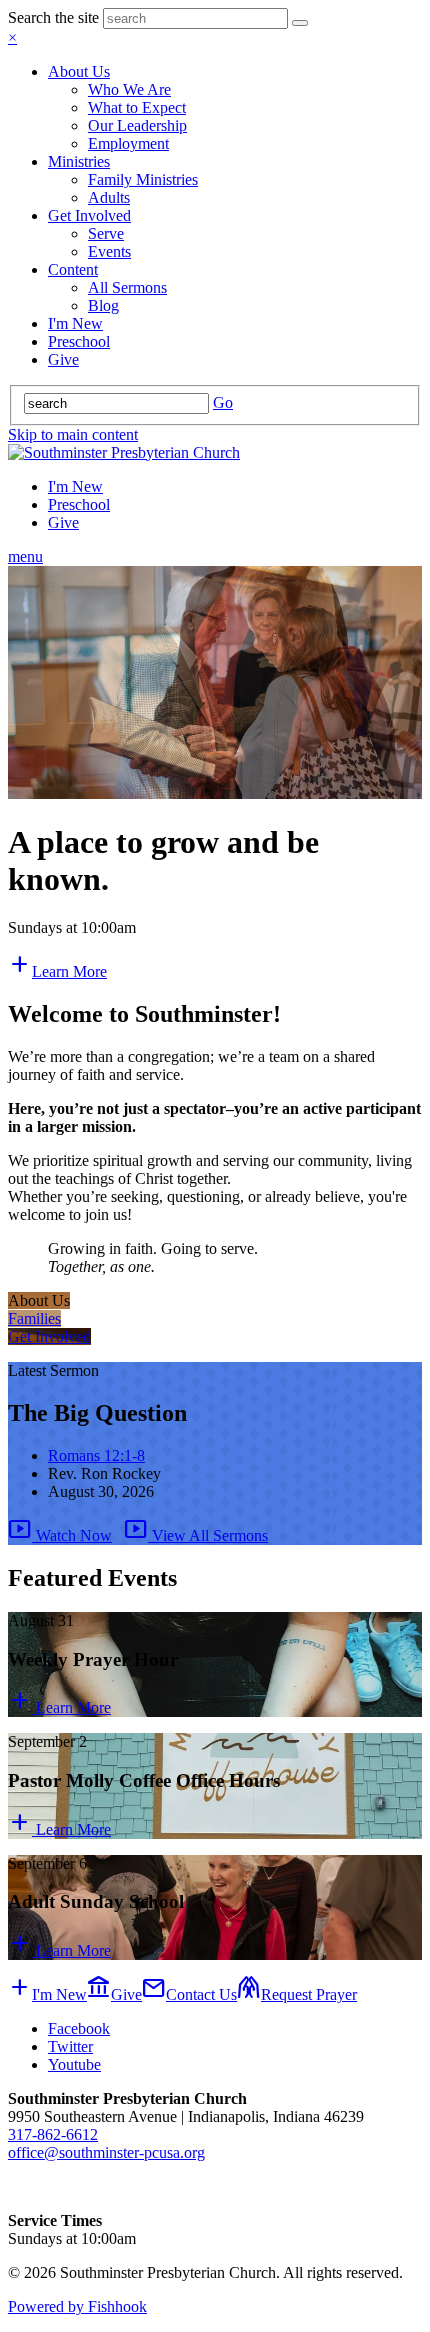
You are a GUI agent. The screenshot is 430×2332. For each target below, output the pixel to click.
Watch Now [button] (60, 1535)
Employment (128, 143)
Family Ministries (143, 179)
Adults (109, 197)
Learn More (59, 1707)
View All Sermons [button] (196, 1535)
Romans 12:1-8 (96, 1455)
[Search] (300, 23)
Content (73, 269)
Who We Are (129, 89)
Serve (106, 233)
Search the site (53, 17)
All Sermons (127, 287)
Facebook (79, 2028)
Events (109, 251)
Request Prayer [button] (297, 1994)
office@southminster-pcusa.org (106, 2152)
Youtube (74, 2064)
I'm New (75, 323)
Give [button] (114, 1994)
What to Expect (137, 107)
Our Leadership (137, 125)
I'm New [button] (47, 1994)
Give (63, 359)
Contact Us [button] (189, 1994)
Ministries (79, 161)
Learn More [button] (57, 971)
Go (223, 402)
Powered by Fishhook (77, 2306)
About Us (79, 71)
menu (25, 556)
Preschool (79, 341)
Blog (103, 305)
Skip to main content (73, 434)
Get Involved (89, 215)
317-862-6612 (53, 2134)
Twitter (70, 2046)
